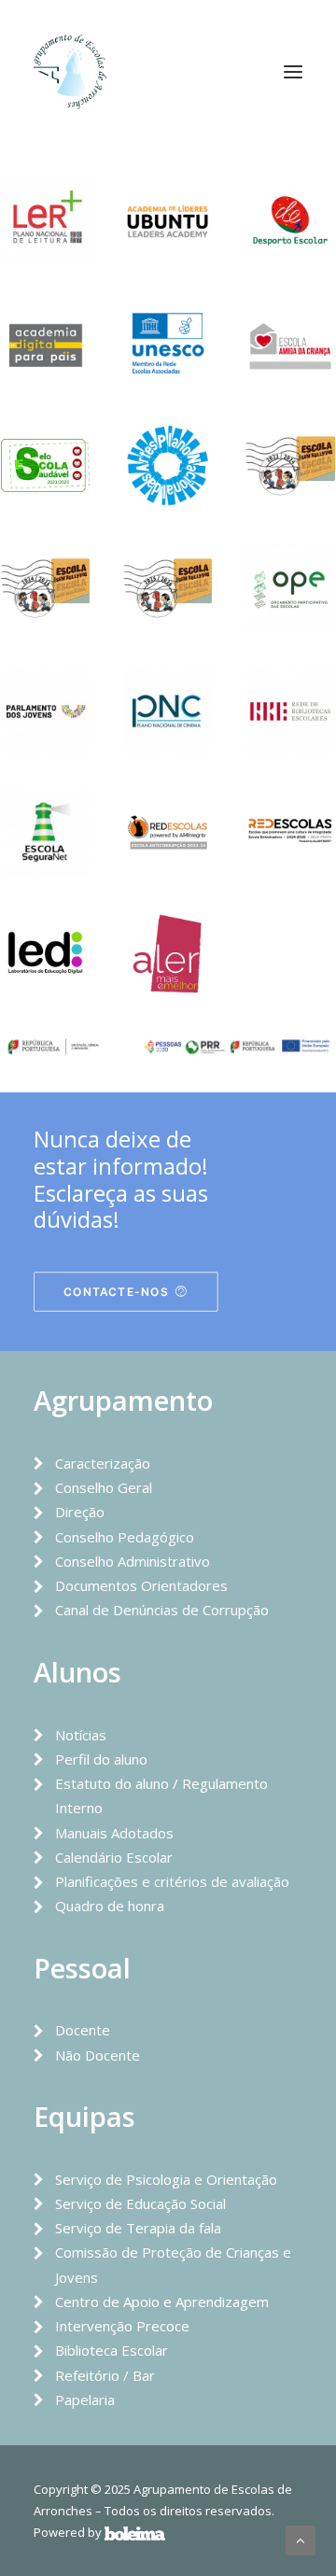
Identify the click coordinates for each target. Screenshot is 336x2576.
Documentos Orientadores (141, 1585)
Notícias (81, 1735)
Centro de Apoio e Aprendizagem (162, 2302)
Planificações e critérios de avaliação (172, 1881)
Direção (80, 1512)
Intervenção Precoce (122, 2326)
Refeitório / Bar (105, 2375)
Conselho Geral (104, 1487)
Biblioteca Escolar (112, 2350)
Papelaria (85, 2400)
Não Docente (98, 2055)
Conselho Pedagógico (125, 1537)
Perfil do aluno (101, 1759)
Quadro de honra (110, 1906)
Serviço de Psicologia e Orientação (166, 2179)
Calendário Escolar (114, 1857)
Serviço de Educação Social (140, 2203)
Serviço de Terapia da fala (138, 2228)
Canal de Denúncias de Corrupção (162, 1610)
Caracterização (103, 1463)
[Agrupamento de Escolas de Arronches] (70, 72)
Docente (83, 2030)
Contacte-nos (116, 1292)
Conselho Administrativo (133, 1561)
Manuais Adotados (114, 1833)
